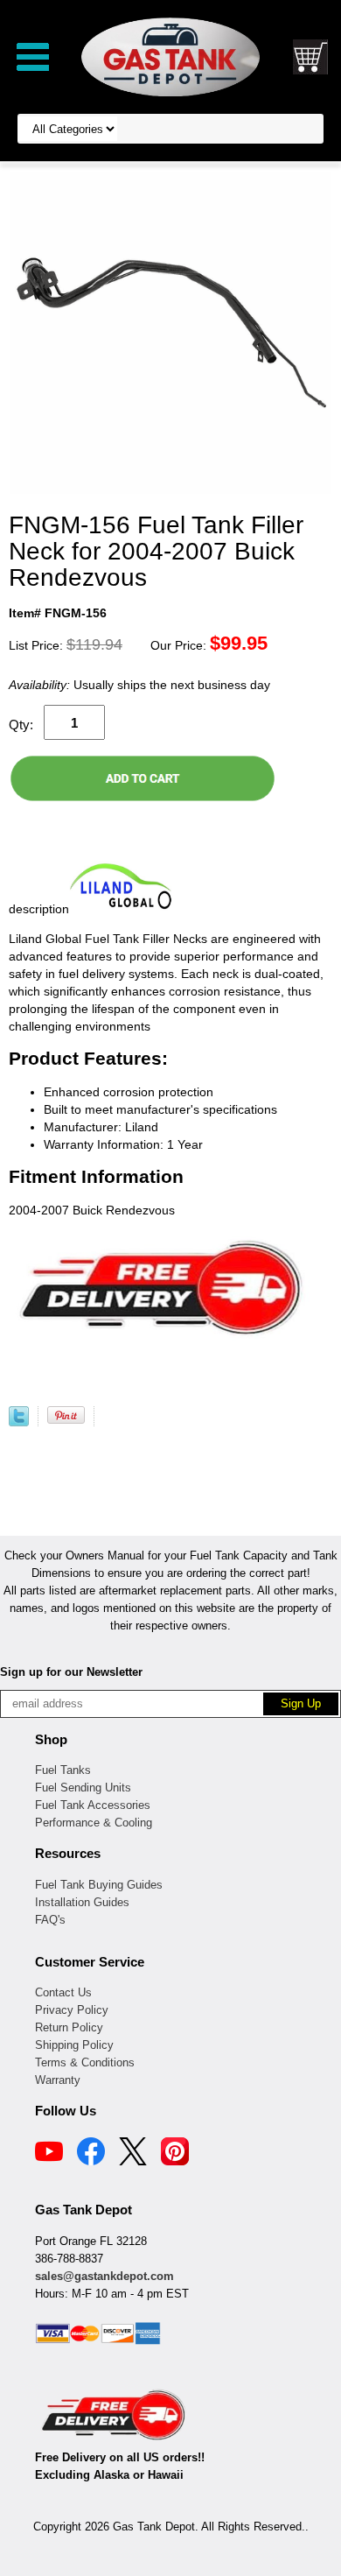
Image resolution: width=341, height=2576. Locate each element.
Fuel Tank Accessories (93, 1805)
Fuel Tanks (63, 1770)
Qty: (21, 725)
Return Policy (69, 2027)
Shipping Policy (74, 2045)
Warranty (58, 2080)
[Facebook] (91, 2154)
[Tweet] (19, 1422)
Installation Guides (82, 1902)
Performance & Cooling (94, 1823)
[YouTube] (49, 2154)
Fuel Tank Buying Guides (99, 1885)
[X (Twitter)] (133, 2154)
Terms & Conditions (85, 2062)
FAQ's (50, 1920)
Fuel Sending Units (83, 1788)
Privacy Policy (72, 2010)
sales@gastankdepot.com (104, 2276)
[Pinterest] (175, 2154)
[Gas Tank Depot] (170, 56)
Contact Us (63, 1992)
